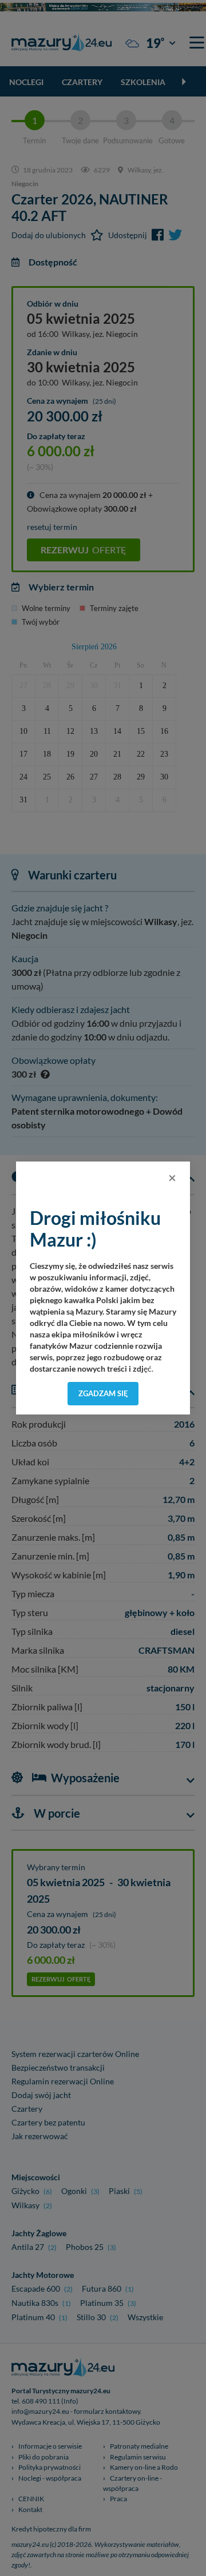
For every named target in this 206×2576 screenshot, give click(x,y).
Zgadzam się (103, 1393)
